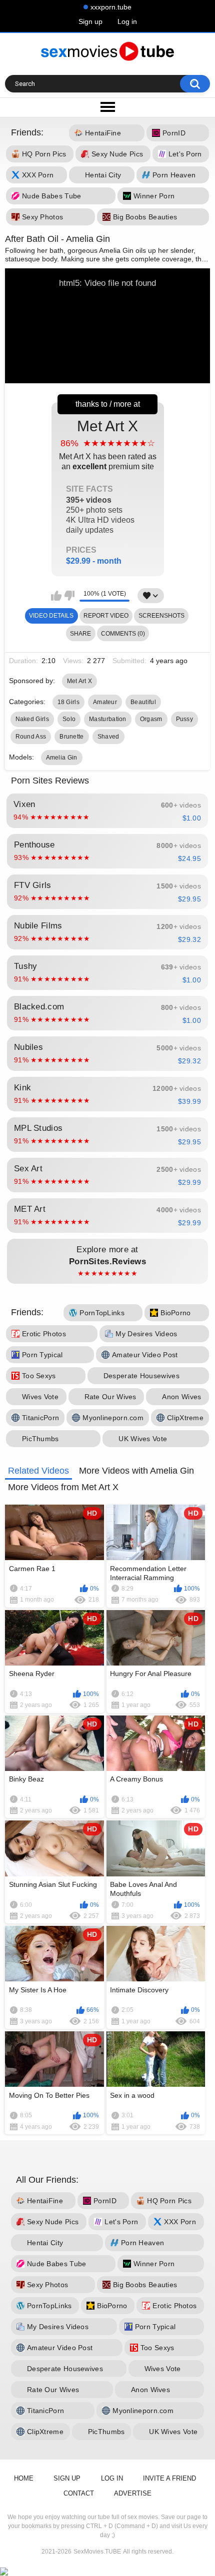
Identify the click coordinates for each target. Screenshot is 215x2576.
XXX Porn (38, 175)
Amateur (105, 702)
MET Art (107, 1215)
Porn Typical (42, 1355)
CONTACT (79, 2493)
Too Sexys (39, 1376)
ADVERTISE (133, 2493)
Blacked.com (107, 1013)
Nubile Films (107, 932)
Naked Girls (32, 719)
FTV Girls (107, 891)
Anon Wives (181, 1397)
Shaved (108, 737)
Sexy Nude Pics (117, 154)
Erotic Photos (44, 1334)
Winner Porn (154, 196)
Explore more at (107, 1261)
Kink (107, 1094)
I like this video (56, 596)
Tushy (107, 972)
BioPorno (175, 1313)
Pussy (185, 719)
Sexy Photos (42, 217)
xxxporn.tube (111, 7)
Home (24, 2478)
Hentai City (103, 175)
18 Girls (68, 702)
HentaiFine (103, 133)
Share (80, 634)
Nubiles (107, 1053)
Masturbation (108, 719)
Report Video (106, 616)
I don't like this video (69, 596)
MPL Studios (107, 1134)
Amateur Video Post (145, 1355)
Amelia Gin (62, 758)
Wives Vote (40, 1397)
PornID (174, 133)
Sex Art (107, 1175)
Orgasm (151, 719)
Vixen (107, 811)
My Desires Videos (146, 1334)
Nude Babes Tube (52, 196)
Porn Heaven (174, 175)
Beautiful (143, 702)
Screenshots (161, 616)
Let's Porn (185, 154)
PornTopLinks (102, 1313)
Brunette (71, 737)
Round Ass (31, 737)
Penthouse (107, 851)
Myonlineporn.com (113, 1418)
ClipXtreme (185, 1418)
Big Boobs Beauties (145, 217)
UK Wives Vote (143, 1439)
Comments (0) (123, 634)
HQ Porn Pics (44, 154)
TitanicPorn (40, 1418)
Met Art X (108, 491)
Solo (69, 719)
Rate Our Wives (110, 1397)
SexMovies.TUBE (97, 2552)
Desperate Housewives (141, 1376)
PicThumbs (40, 1439)
